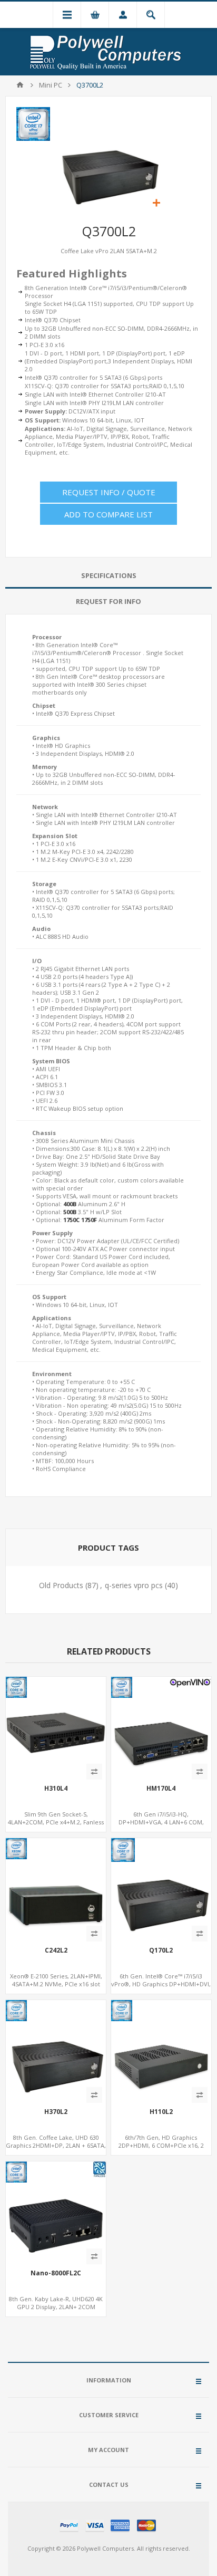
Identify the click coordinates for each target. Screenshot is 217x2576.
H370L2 (56, 2112)
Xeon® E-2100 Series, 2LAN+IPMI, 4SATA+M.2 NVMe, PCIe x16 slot (56, 1980)
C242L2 (56, 1950)
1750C (71, 1220)
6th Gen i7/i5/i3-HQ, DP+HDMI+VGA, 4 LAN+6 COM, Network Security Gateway (161, 1822)
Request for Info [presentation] (108, 601)
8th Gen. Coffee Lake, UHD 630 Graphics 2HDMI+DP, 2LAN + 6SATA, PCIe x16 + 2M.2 (56, 2145)
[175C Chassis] (161, 2050)
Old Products (61, 1585)
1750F (89, 1220)
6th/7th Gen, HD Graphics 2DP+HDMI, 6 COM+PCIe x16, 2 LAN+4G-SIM (161, 2145)
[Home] (20, 85)
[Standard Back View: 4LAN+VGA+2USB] (56, 1727)
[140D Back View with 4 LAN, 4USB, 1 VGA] (161, 1727)
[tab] (108, 576)
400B (70, 1204)
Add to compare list (108, 514)
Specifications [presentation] (109, 575)
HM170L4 (161, 1789)
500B (70, 1212)
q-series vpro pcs (134, 1585)
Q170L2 (161, 1950)
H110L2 (161, 2112)
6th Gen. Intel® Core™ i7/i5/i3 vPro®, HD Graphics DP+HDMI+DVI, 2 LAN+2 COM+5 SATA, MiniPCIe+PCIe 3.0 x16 (161, 1988)
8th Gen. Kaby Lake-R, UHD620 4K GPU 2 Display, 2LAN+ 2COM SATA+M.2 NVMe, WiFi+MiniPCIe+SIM (56, 2311)
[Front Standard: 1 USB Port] (161, 1888)
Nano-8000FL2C (56, 2273)
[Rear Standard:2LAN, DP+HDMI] (56, 2212)
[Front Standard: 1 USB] (56, 2050)
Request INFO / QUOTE (109, 492)
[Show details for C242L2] (56, 1888)
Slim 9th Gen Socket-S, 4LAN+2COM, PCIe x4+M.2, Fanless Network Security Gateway (56, 1822)
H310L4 (56, 1789)
